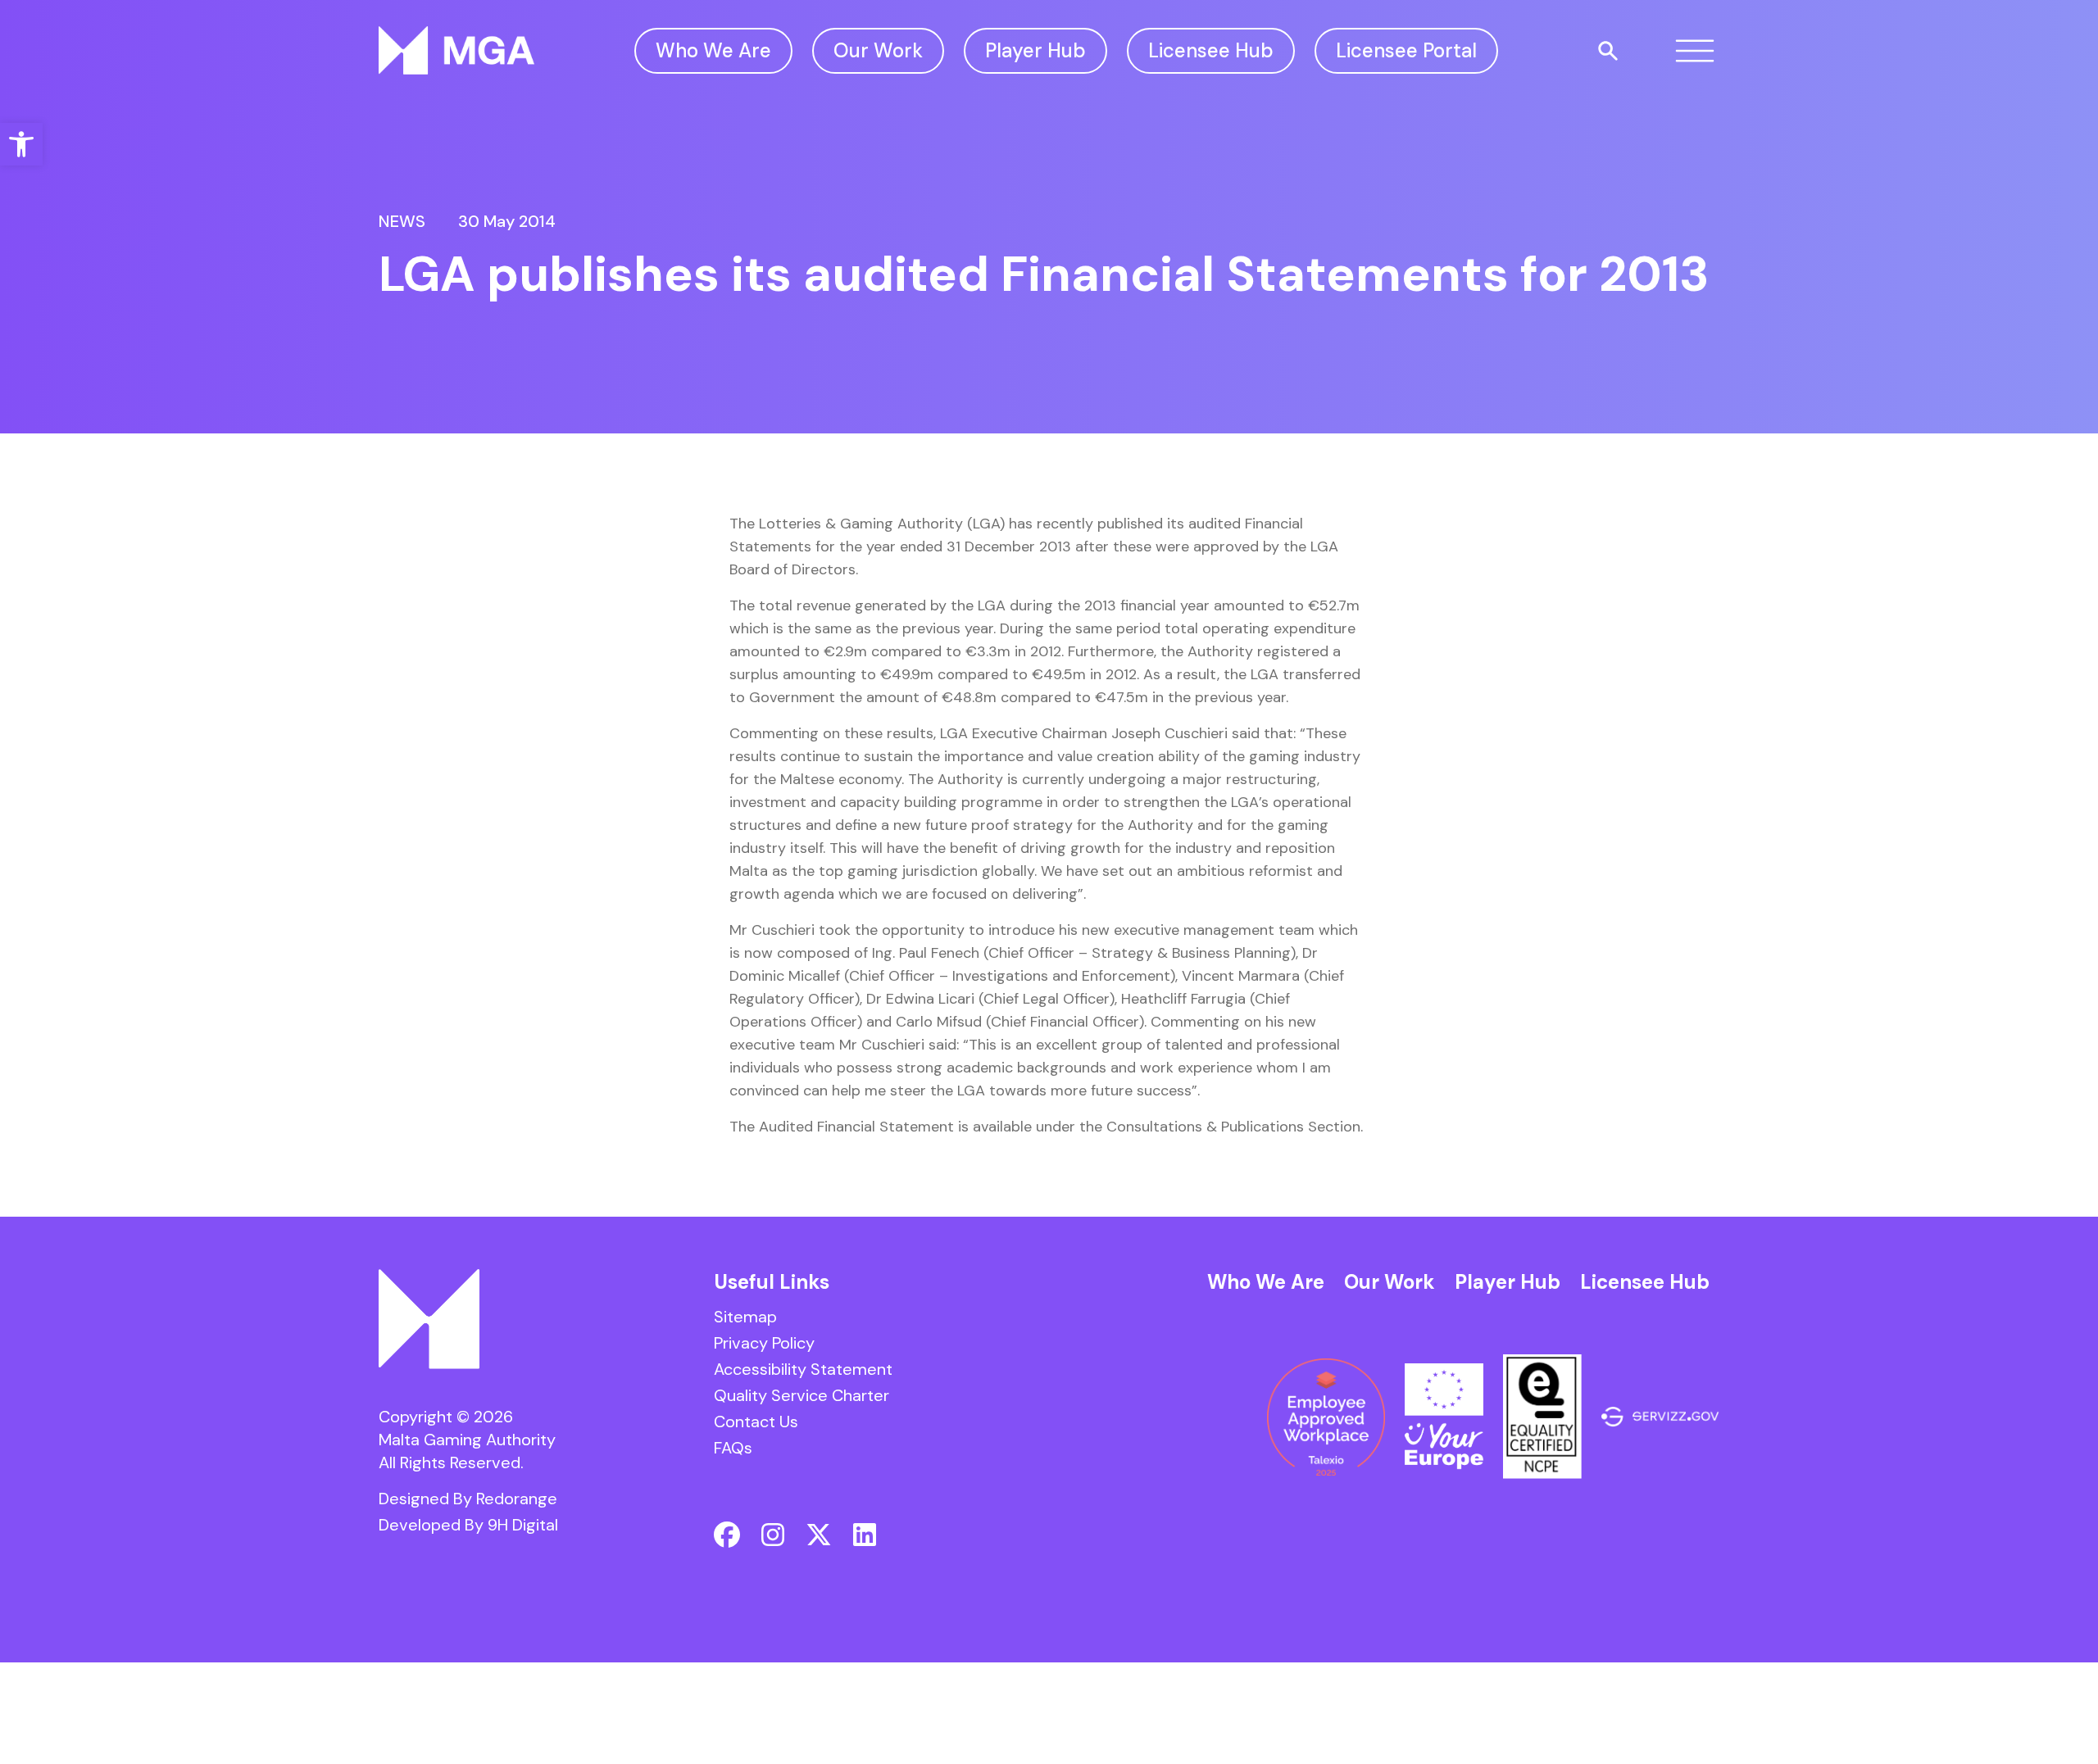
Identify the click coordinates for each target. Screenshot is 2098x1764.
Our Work (878, 50)
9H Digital (523, 1525)
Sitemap (745, 1317)
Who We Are (713, 50)
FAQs (733, 1448)
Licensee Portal (1406, 50)
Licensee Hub (1211, 50)
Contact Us (756, 1422)
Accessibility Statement (803, 1369)
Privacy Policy (764, 1343)
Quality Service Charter (802, 1395)
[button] (21, 144)
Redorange (517, 1499)
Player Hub (1035, 50)
